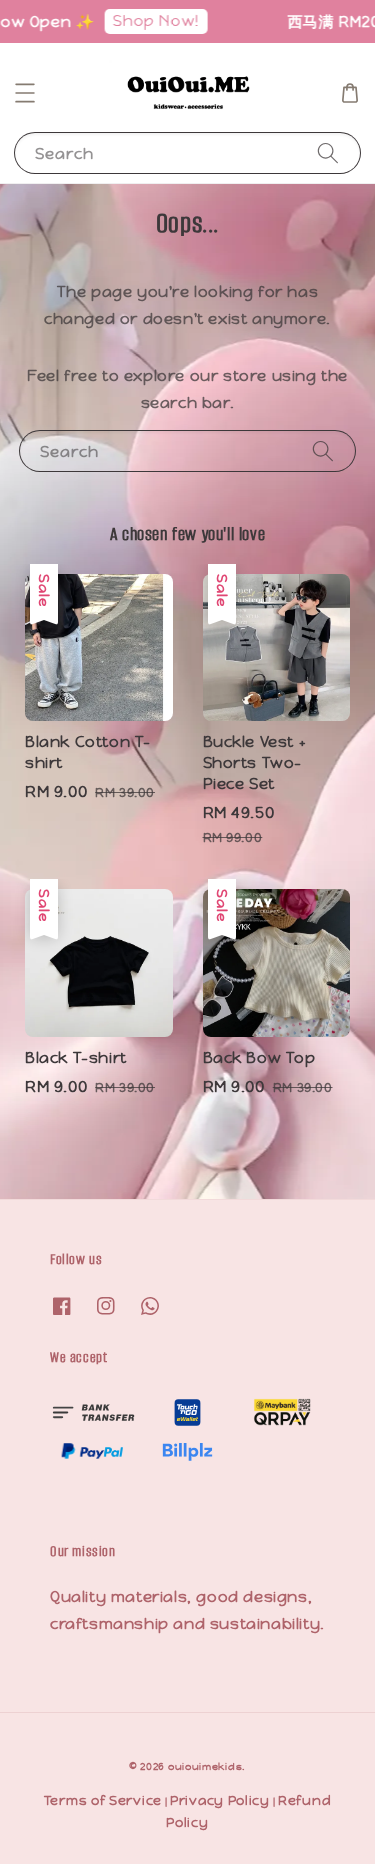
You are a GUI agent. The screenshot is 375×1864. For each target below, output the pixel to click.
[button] (25, 93)
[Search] (328, 152)
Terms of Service (103, 1800)
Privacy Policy (220, 1800)
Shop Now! (150, 20)
